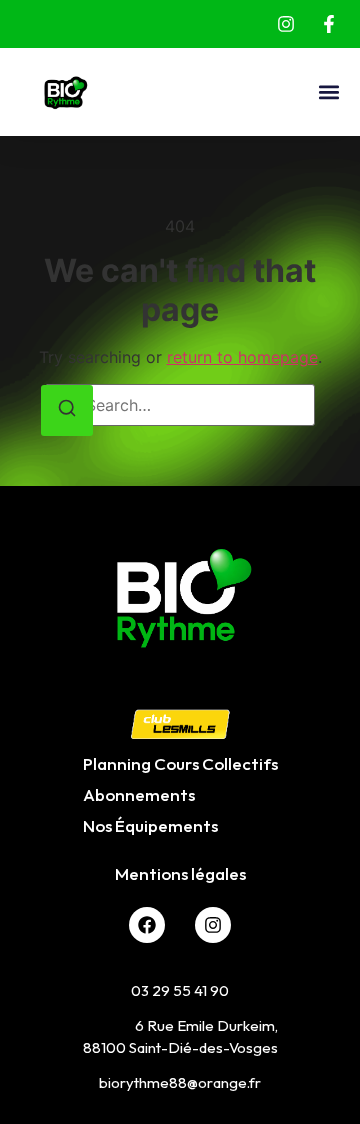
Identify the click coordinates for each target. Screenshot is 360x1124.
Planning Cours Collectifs (180, 763)
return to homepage (242, 357)
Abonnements (139, 794)
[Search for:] (180, 405)
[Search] (67, 410)
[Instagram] (213, 925)
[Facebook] (147, 925)
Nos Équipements (150, 825)
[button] (328, 92)
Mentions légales (180, 873)
